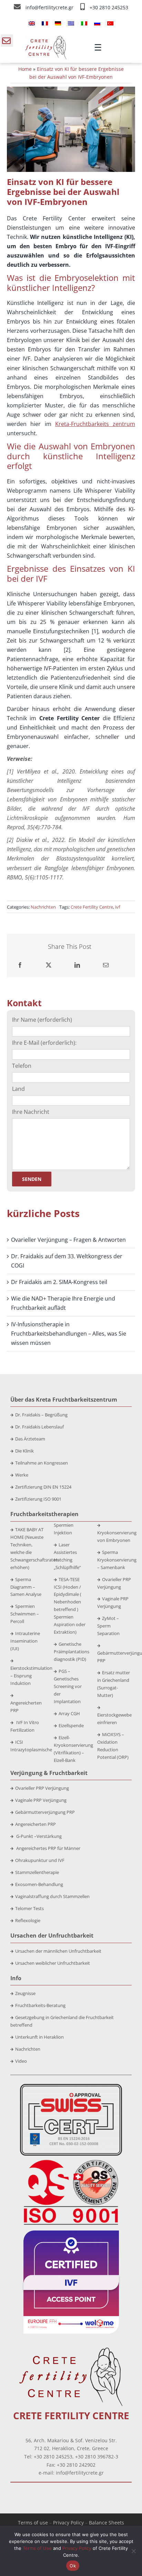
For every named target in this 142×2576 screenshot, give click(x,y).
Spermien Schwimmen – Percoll (25, 1614)
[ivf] (71, 2233)
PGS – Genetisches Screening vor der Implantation (68, 1686)
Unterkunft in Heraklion (39, 2037)
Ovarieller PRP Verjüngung (42, 1788)
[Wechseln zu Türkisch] (110, 23)
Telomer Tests (29, 1908)
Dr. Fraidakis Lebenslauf (39, 1427)
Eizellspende (71, 1725)
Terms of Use (37, 2548)
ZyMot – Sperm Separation (108, 1626)
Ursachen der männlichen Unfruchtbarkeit (58, 1951)
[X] (49, 965)
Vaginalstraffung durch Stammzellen (52, 1896)
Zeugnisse (25, 1993)
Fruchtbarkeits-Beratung (40, 2005)
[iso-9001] (71, 2160)
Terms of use (33, 2523)
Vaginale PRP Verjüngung (41, 1800)
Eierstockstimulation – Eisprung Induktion (31, 1676)
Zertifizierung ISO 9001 (38, 1499)
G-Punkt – (38, 1836)
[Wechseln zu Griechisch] (71, 23)
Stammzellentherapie (37, 1872)
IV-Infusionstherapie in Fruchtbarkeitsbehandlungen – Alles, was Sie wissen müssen (69, 1334)
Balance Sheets (106, 2523)
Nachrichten (43, 907)
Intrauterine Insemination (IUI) (25, 1641)
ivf (118, 907)
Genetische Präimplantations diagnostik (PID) (72, 1652)
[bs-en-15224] (71, 2086)
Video (21, 2061)
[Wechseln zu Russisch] (97, 23)
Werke (22, 1475)
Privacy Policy (68, 2523)
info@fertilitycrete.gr (50, 7)
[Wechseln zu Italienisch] (84, 23)
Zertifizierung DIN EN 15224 (43, 1487)
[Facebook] (20, 965)
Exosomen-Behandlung (39, 1884)
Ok (73, 2566)
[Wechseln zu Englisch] (32, 23)
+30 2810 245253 (109, 7)
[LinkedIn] (77, 965)
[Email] (106, 965)
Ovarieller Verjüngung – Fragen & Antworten (68, 1240)
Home (25, 69)
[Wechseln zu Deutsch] (58, 23)
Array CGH (69, 1713)
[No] (133, 2551)
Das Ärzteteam (30, 1439)
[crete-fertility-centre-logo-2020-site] (46, 39)
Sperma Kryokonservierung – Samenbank (117, 1560)
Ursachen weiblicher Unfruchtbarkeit (53, 1963)
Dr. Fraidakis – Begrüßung (41, 1415)
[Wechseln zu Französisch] (45, 23)
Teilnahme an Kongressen (42, 1463)
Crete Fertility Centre (92, 907)
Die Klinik (24, 1451)
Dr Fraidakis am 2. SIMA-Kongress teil (59, 1282)
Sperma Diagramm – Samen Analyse (26, 1587)
